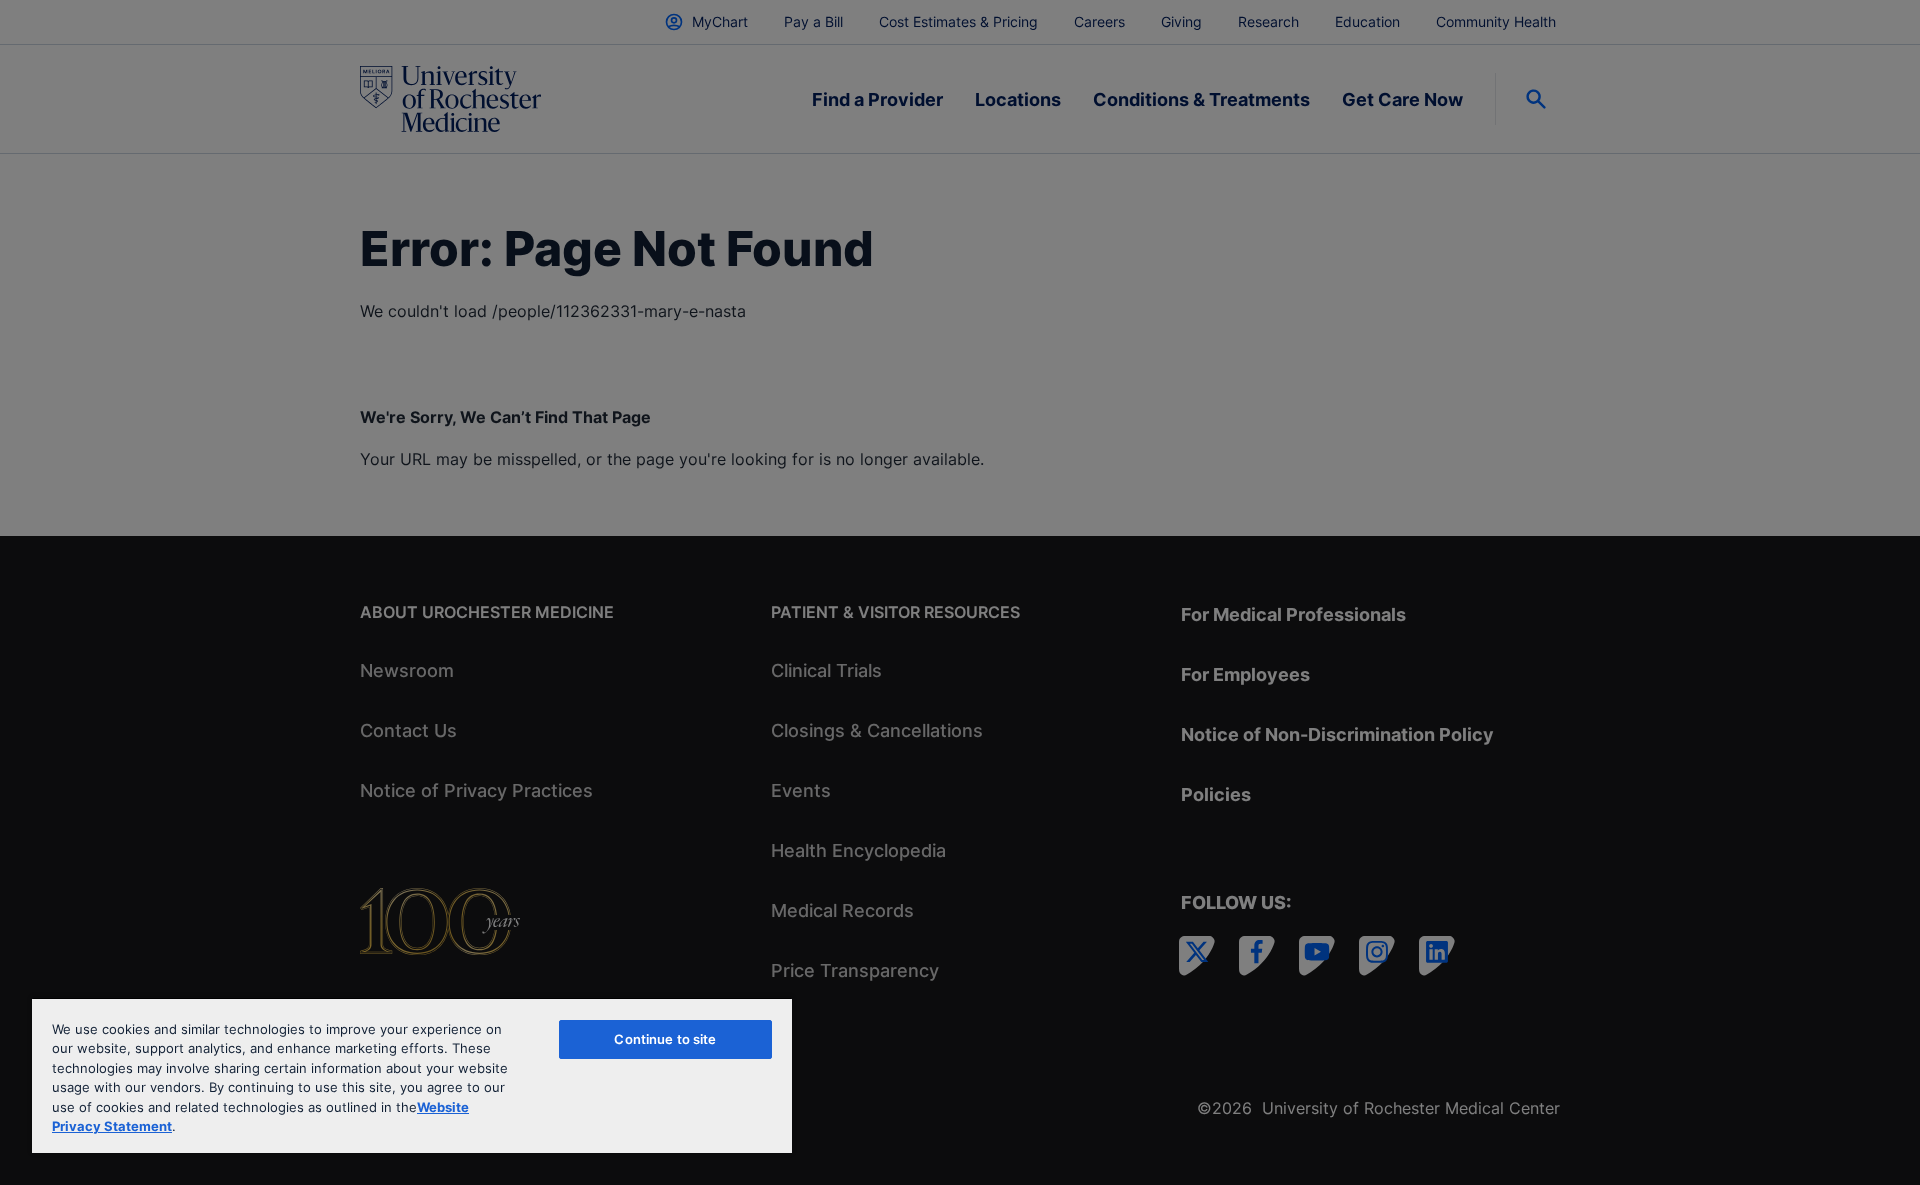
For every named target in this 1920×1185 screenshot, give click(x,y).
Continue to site (665, 1039)
